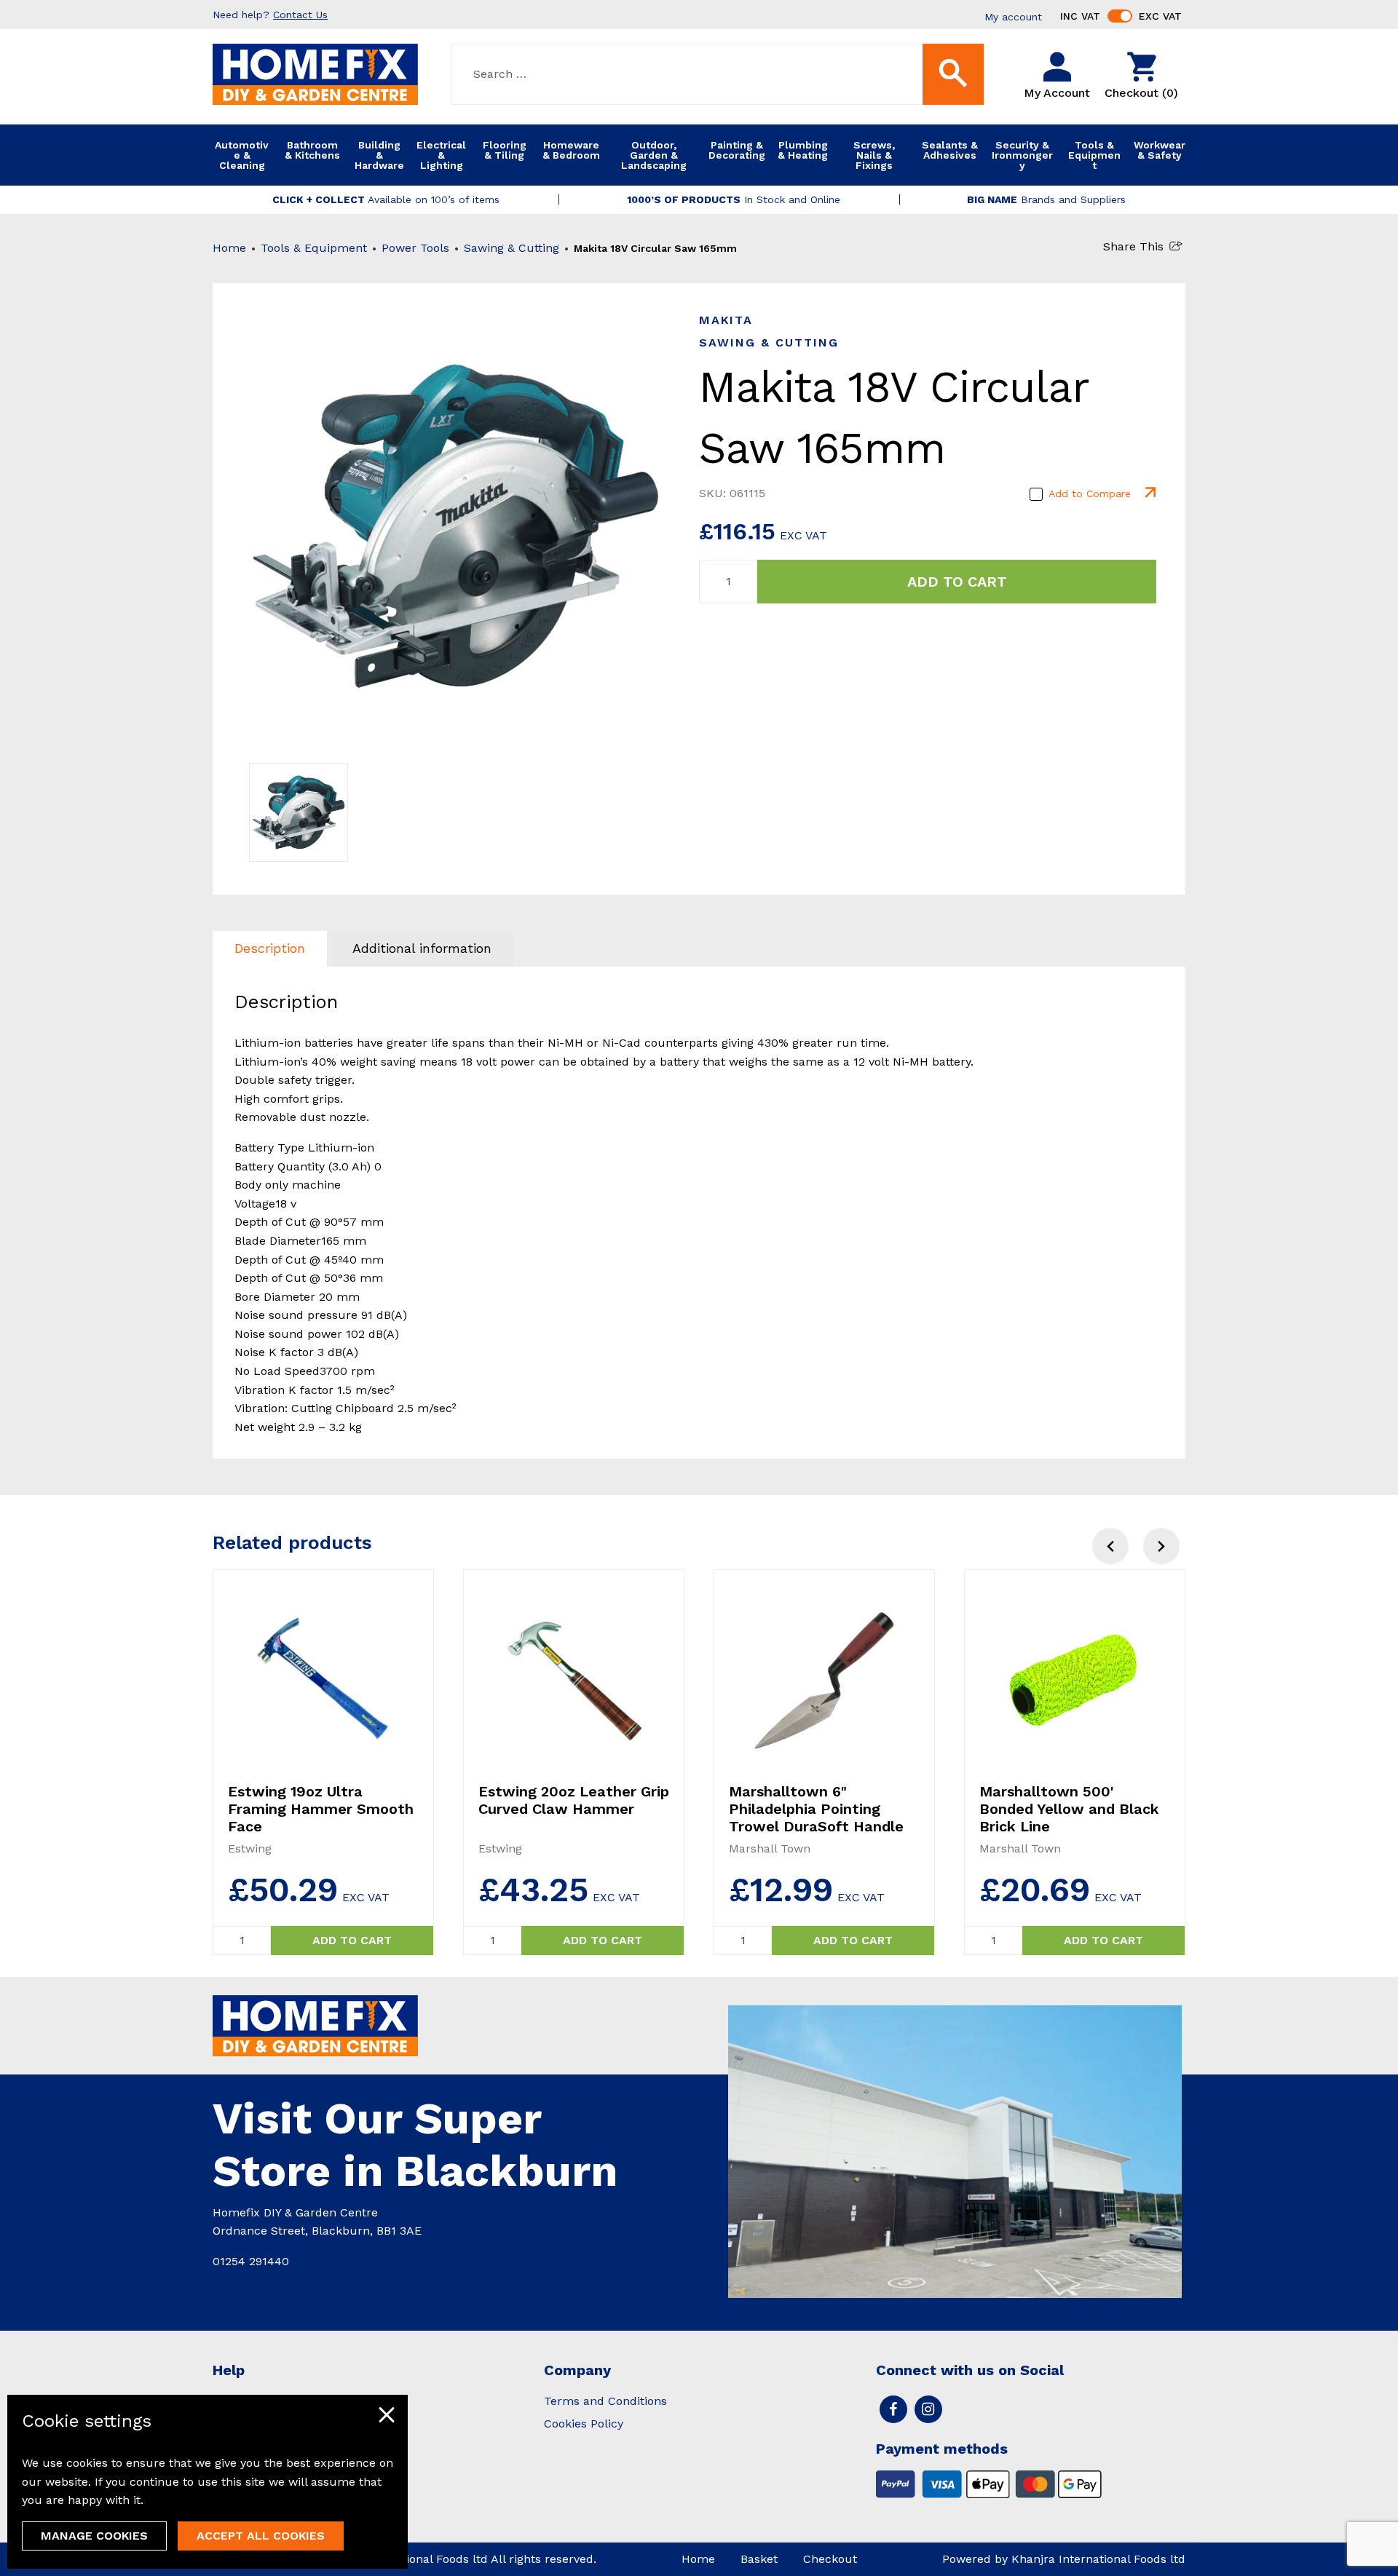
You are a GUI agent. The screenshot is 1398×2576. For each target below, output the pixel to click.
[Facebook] (893, 2409)
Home (229, 248)
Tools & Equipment (1094, 155)
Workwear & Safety (1160, 150)
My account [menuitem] (1013, 17)
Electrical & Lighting (441, 155)
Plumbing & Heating (803, 150)
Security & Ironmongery (1022, 155)
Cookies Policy (584, 2424)
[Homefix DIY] (315, 73)
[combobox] (717, 74)
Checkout (830, 2559)
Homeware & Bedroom (571, 150)
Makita (726, 320)
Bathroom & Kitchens (312, 150)
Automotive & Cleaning (242, 155)
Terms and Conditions (605, 2401)
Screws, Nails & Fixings (874, 155)
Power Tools (415, 248)
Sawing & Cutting (512, 248)
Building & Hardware (379, 155)
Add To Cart (957, 582)
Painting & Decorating (737, 150)
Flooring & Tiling (505, 150)
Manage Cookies (94, 2536)
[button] (1161, 1546)
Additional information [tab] (422, 948)
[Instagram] (928, 2409)
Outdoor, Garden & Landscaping (654, 155)
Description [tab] (270, 948)
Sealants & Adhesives (950, 150)
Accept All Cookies (261, 2536)
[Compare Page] (1149, 494)
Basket (759, 2559)
